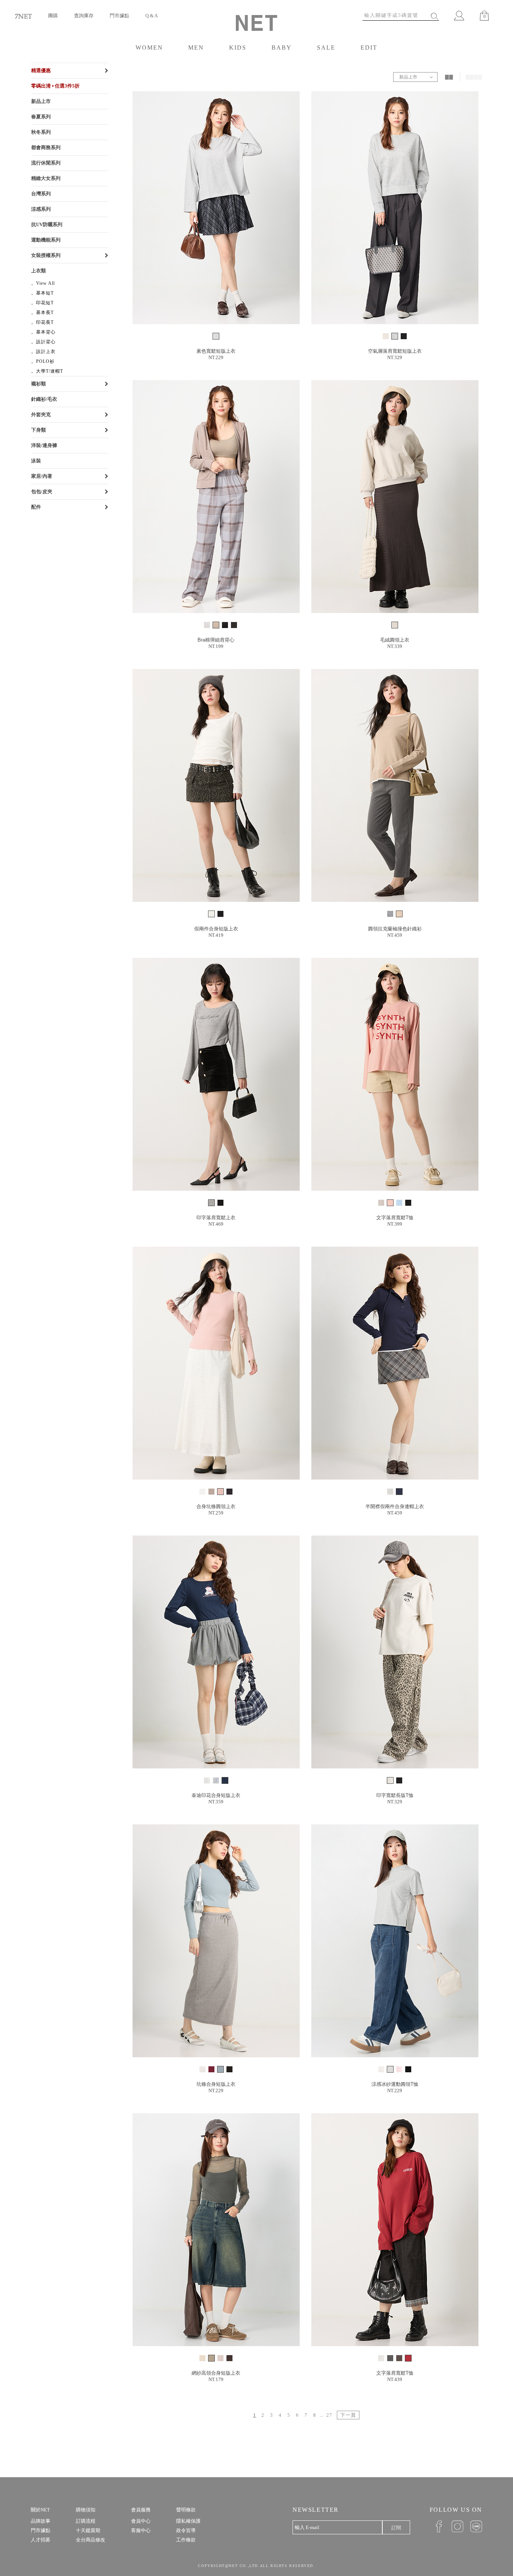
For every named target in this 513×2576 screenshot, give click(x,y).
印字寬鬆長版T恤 (395, 1795)
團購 (53, 16)
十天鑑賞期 (88, 2530)
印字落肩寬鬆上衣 (216, 1218)
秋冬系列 (41, 132)
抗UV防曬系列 (47, 224)
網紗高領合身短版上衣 (216, 2373)
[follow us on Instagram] (455, 2526)
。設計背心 (43, 342)
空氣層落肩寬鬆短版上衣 (395, 351)
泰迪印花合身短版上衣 (216, 1795)
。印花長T (42, 322)
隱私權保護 (188, 2521)
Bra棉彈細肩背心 (216, 640)
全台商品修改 (91, 2540)
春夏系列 (41, 117)
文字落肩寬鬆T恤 (395, 1218)
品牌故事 (41, 2521)
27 (329, 2415)
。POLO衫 (43, 361)
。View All (43, 283)
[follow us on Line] (473, 2526)
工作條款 (186, 2540)
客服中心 (141, 2530)
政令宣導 (186, 2530)
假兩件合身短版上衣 (216, 929)
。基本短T (42, 293)
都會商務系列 (46, 147)
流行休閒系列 (46, 163)
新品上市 (41, 101)
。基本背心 (43, 332)
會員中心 (141, 2521)
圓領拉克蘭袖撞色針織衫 (395, 929)
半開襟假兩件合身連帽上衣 (395, 1506)
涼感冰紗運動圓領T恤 (395, 2084)
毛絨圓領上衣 (395, 640)
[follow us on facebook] (436, 2526)
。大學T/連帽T (47, 371)
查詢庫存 (84, 16)
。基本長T (42, 313)
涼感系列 (41, 209)
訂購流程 (86, 2521)
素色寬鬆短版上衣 (216, 351)
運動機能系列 (46, 240)
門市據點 (119, 16)
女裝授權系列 (46, 255)
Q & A (152, 16)
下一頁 (348, 2415)
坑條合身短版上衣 (216, 2084)
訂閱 (396, 2528)
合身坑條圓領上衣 (216, 1506)
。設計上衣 (43, 352)
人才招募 (41, 2540)
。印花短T (42, 303)
